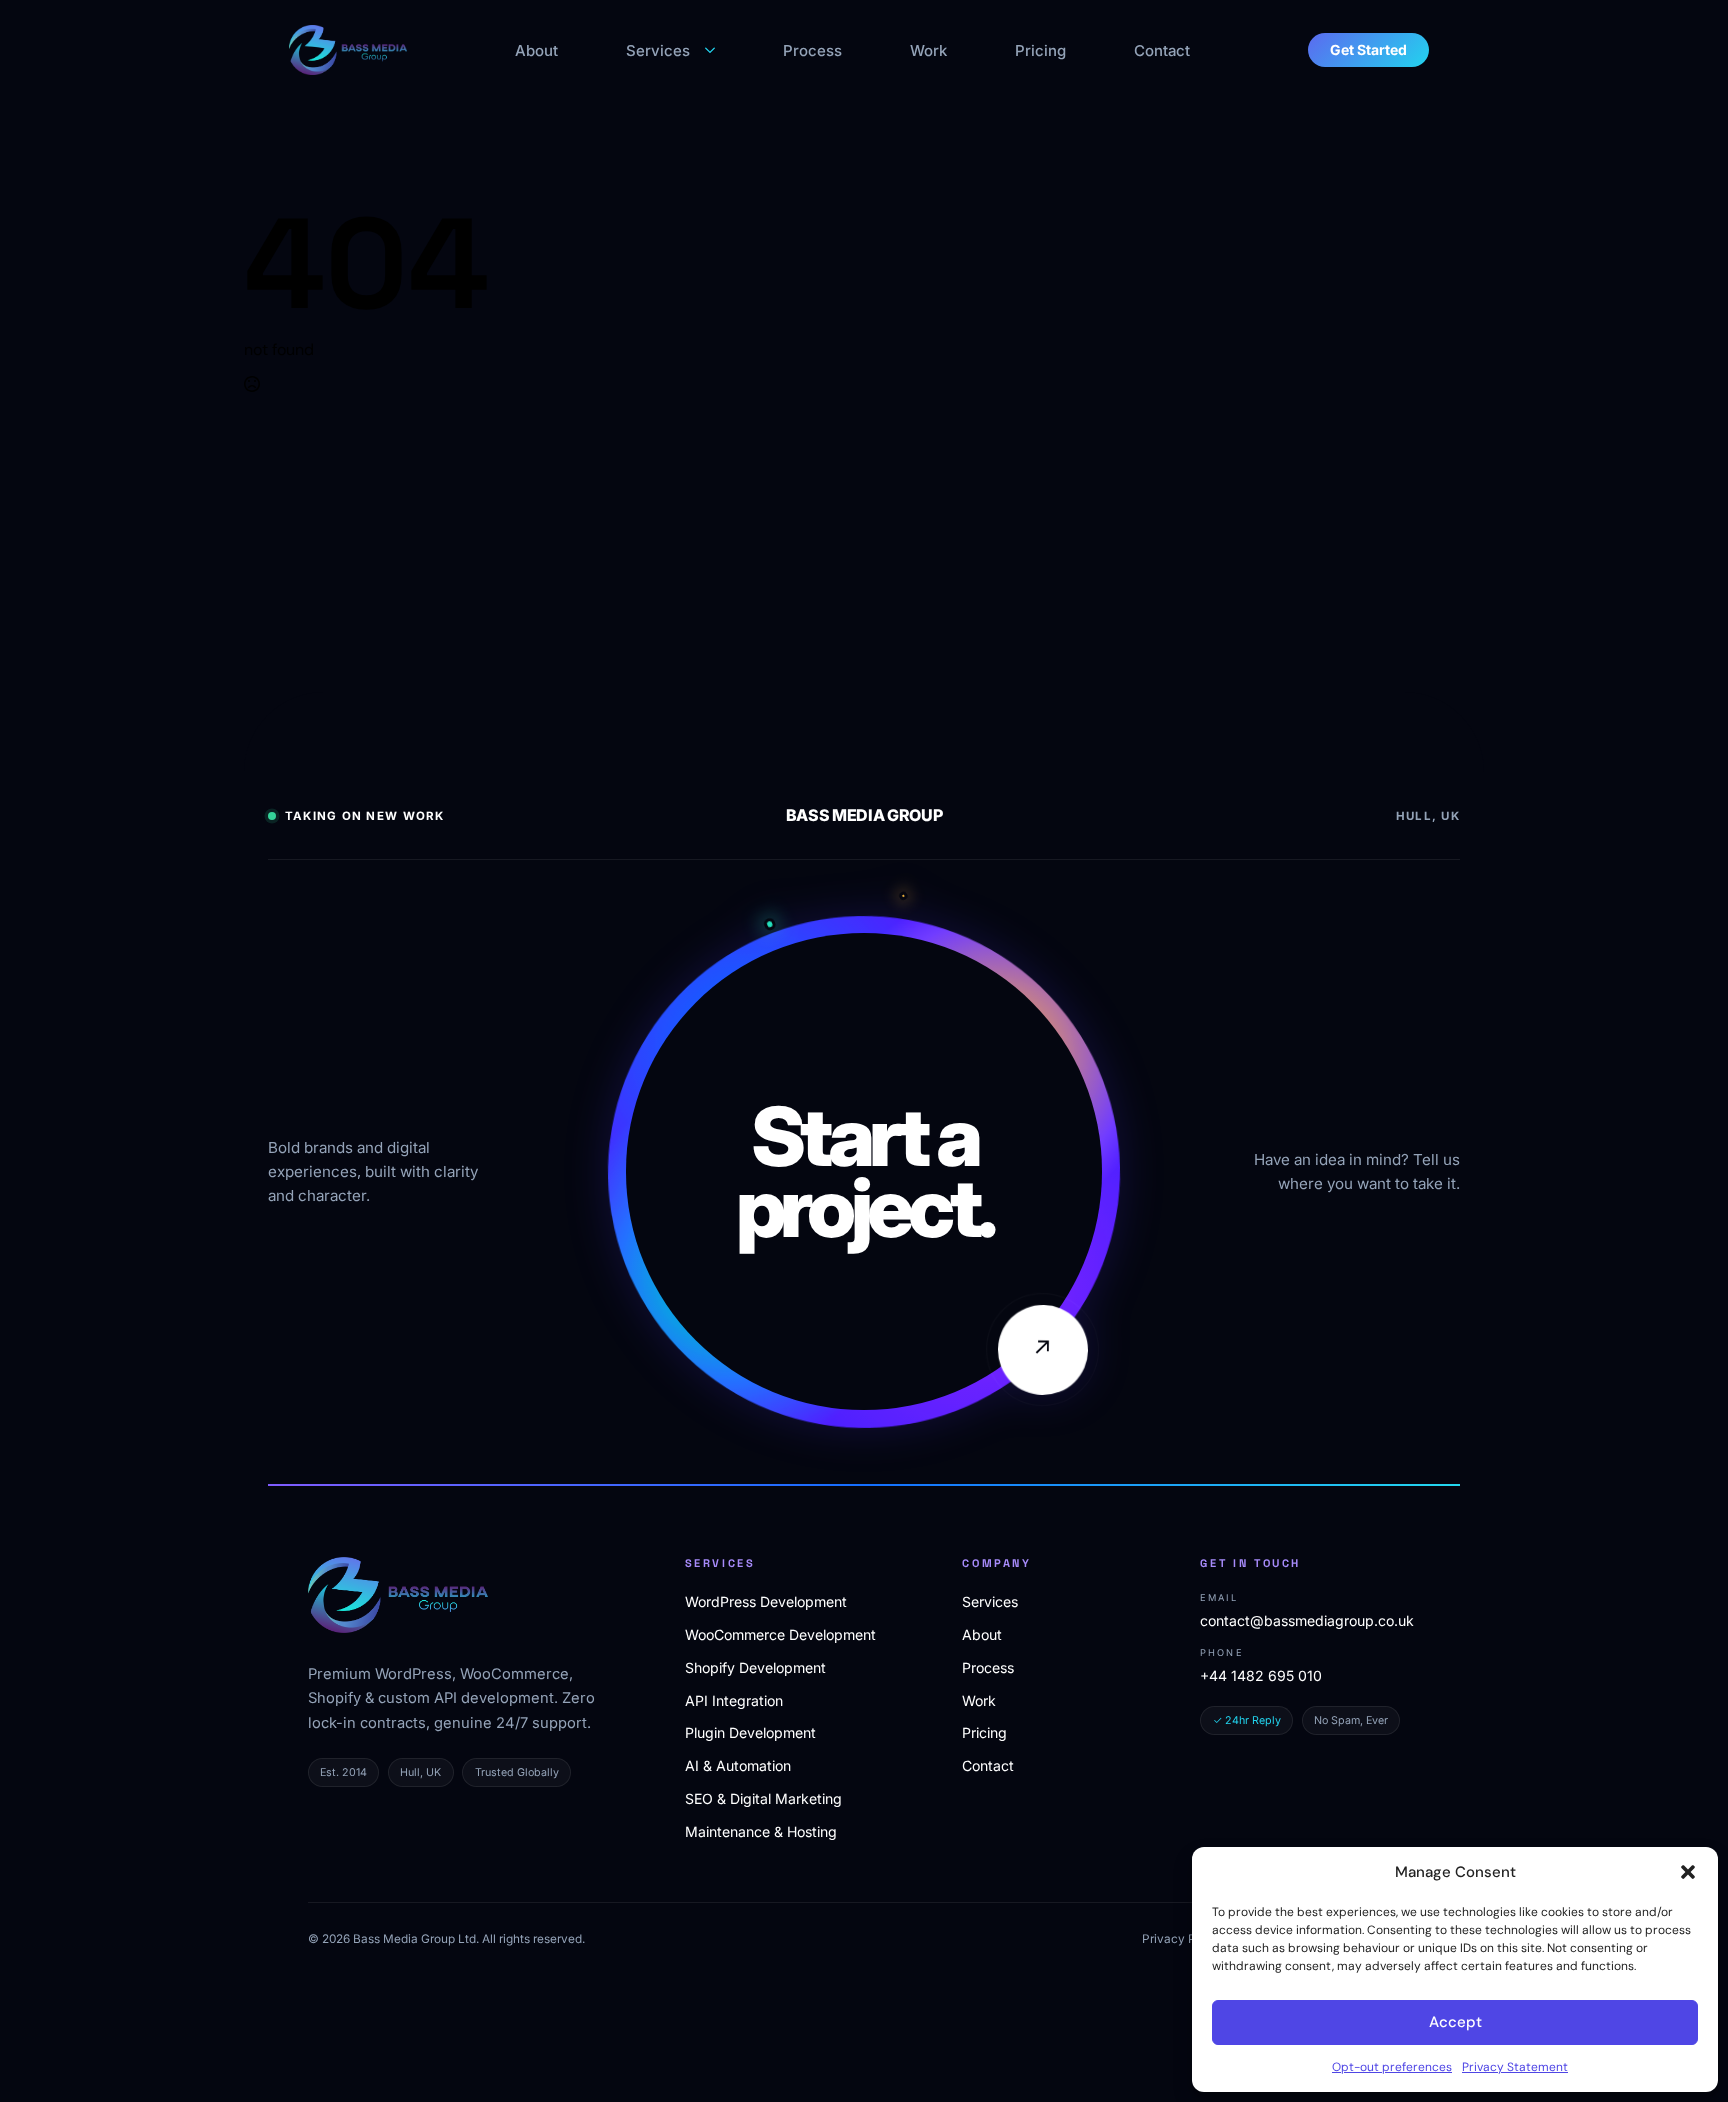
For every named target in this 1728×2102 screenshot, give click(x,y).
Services (658, 50)
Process (812, 50)
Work (928, 50)
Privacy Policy (1182, 1939)
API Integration (734, 1700)
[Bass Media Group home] (398, 1595)
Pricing (1040, 50)
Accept (1455, 2022)
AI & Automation (738, 1765)
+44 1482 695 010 (1261, 1675)
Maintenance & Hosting (761, 1831)
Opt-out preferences (1392, 2067)
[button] (1688, 1872)
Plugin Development (750, 1732)
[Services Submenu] (712, 50)
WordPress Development (766, 1601)
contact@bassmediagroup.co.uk (1307, 1620)
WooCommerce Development (780, 1634)
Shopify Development (755, 1667)
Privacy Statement (1515, 2067)
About (536, 50)
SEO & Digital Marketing (763, 1798)
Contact (1162, 50)
